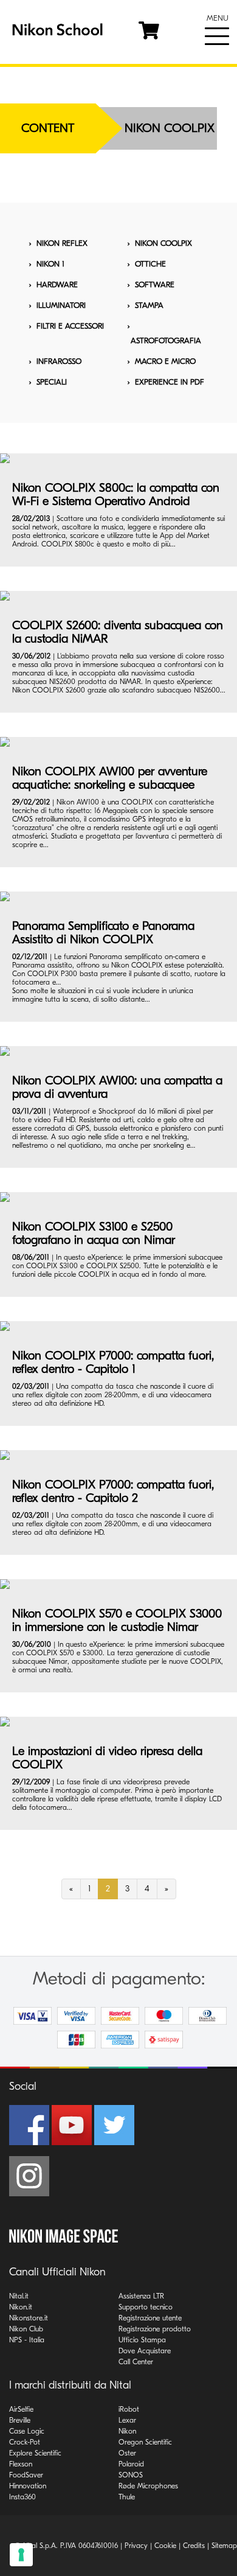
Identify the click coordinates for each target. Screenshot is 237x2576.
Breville (20, 2420)
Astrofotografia (166, 340)
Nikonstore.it (29, 2318)
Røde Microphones (148, 2486)
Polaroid (131, 2464)
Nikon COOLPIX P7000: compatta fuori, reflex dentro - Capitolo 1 (113, 1362)
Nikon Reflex (62, 243)
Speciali (52, 382)
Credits (194, 2546)
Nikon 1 (50, 264)
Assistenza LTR (141, 2296)
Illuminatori (61, 305)
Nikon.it (21, 2307)
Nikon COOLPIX (163, 243)
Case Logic (27, 2431)
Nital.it (19, 2296)
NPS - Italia (27, 2340)
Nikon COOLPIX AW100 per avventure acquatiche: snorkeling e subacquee (110, 778)
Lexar (127, 2420)
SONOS (131, 2475)
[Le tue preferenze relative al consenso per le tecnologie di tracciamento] (21, 2555)
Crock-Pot (25, 2442)
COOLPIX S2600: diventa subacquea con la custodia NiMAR (118, 632)
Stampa (149, 305)
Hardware (57, 284)
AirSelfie (21, 2409)
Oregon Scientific (145, 2442)
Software (155, 284)
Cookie (165, 2546)
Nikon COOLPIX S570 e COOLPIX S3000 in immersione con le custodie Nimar (117, 1620)
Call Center (136, 2362)
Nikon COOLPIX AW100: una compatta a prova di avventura (117, 1087)
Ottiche (150, 264)
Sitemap (224, 2546)
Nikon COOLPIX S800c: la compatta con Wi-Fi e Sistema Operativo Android (116, 494)
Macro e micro (165, 361)
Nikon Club (26, 2329)
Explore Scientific (35, 2453)
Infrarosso (59, 361)
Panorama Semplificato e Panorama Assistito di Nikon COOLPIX (103, 933)
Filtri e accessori (70, 326)
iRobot (129, 2409)
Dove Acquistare (145, 2351)
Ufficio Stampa (142, 2340)
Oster (127, 2453)
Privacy (136, 2546)
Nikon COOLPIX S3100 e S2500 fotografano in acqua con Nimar (94, 1233)
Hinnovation (28, 2486)
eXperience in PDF (170, 382)
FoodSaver (26, 2475)
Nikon (127, 2431)
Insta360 (22, 2497)
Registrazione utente (150, 2318)
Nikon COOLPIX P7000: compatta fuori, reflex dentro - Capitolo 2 (113, 1491)
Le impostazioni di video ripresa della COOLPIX (107, 1758)
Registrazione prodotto (155, 2329)
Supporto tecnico (146, 2307)
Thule (127, 2497)
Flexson (21, 2464)
